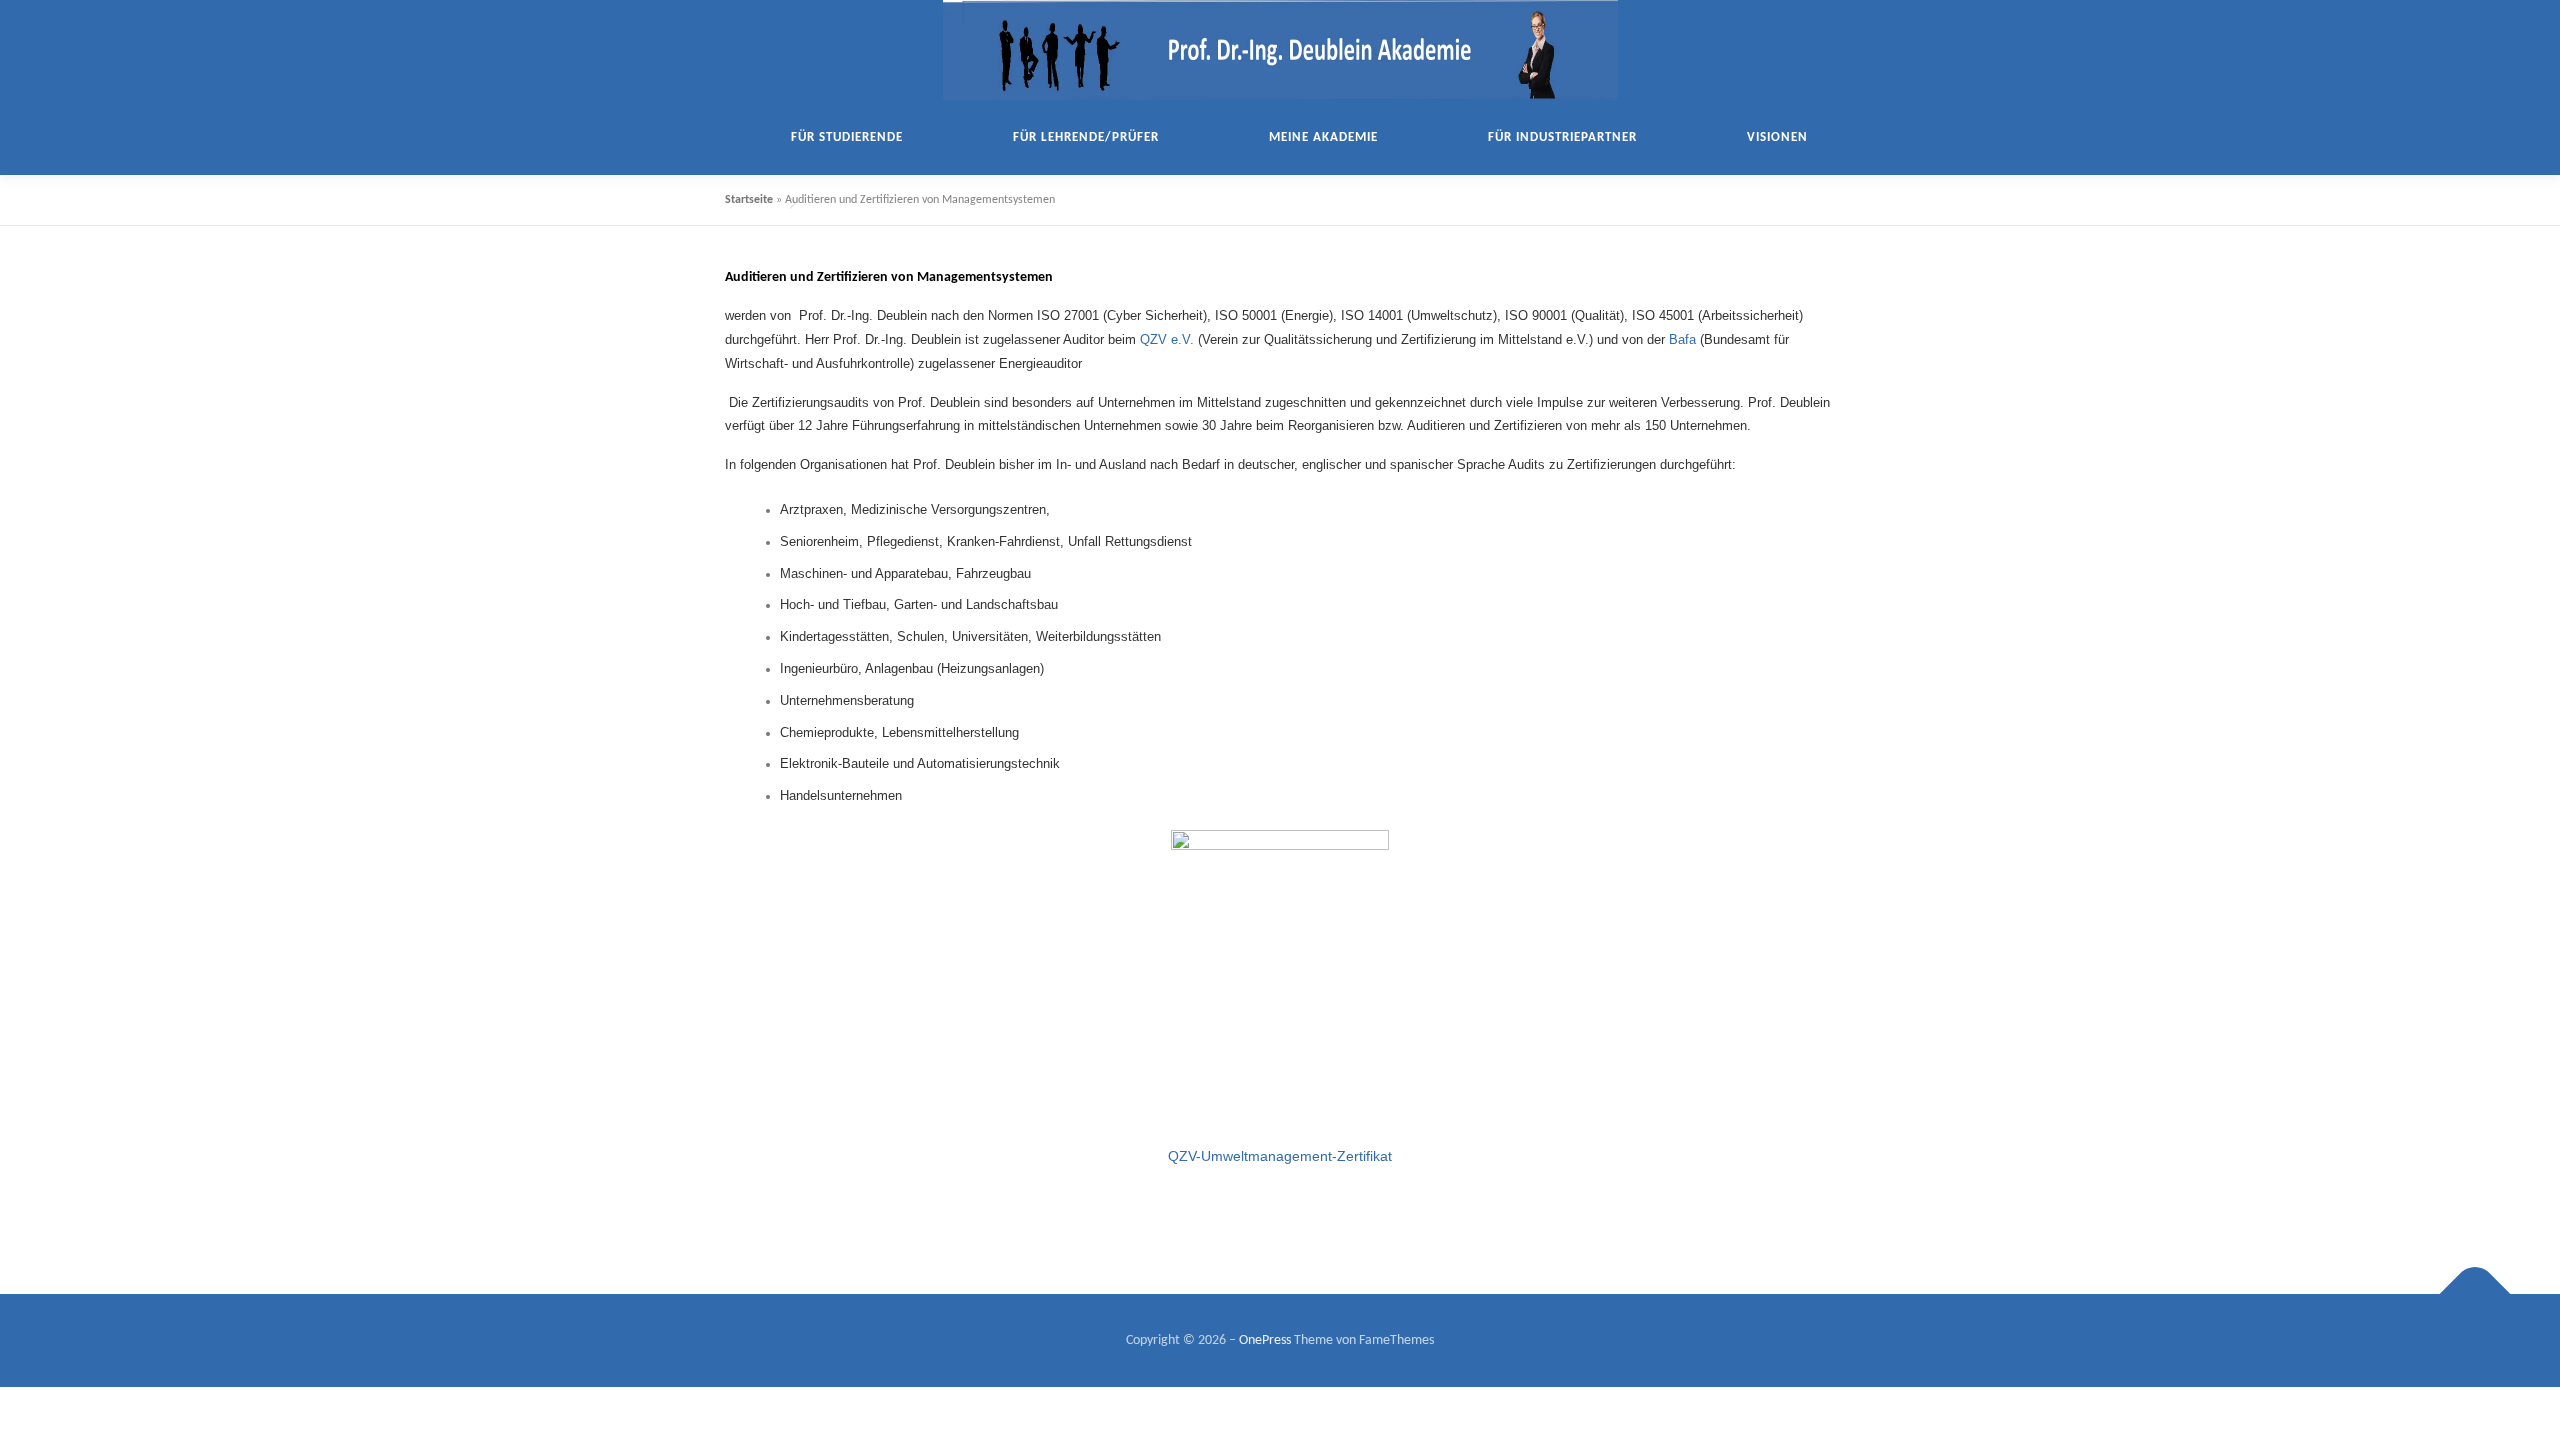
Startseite (749, 200)
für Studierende (847, 137)
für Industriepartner (1562, 137)
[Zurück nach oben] (2475, 1293)
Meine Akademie (1323, 137)
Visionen (1777, 137)
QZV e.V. (1169, 339)
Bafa (1682, 339)
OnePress (1265, 1340)
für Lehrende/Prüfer (1086, 137)
